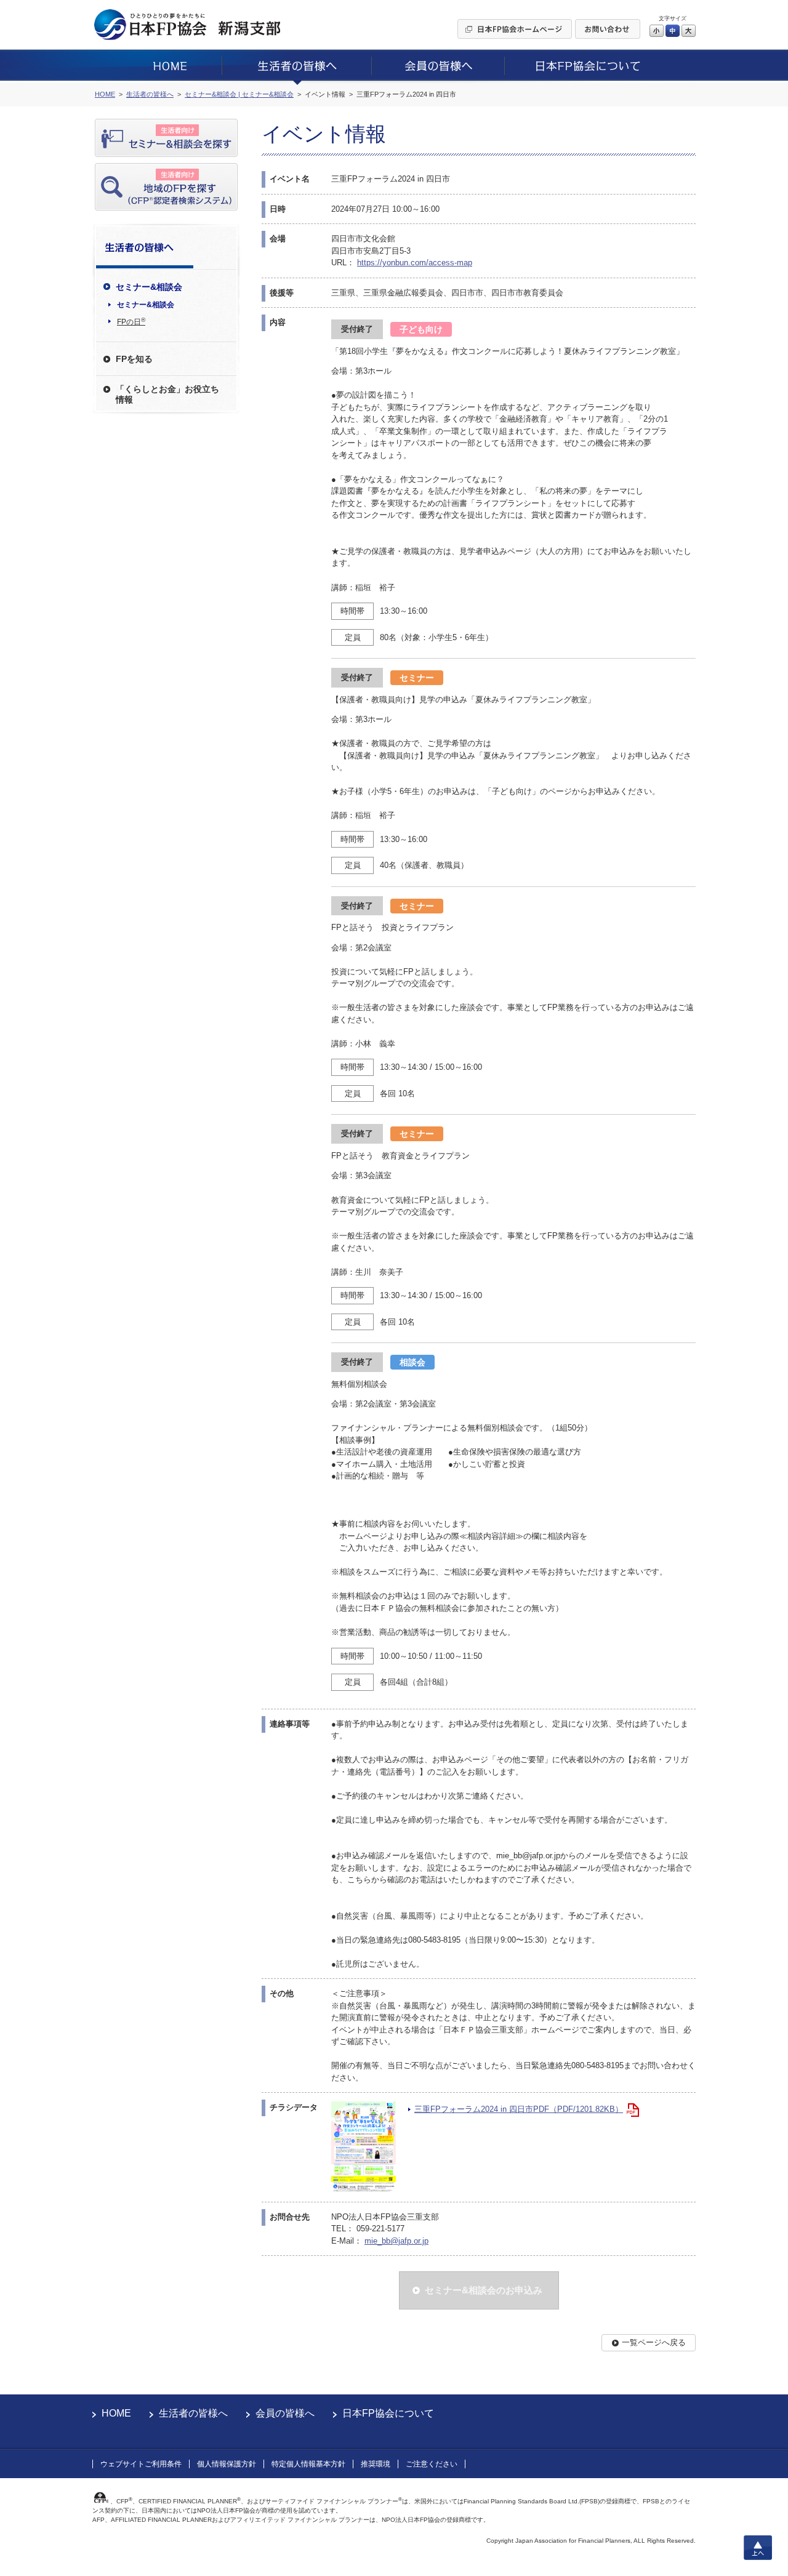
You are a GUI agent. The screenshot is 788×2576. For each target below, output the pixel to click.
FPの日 (131, 321)
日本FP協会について (388, 2413)
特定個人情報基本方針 (308, 2464)
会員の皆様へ (285, 2413)
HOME (116, 2413)
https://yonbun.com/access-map (415, 263)
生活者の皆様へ (193, 2413)
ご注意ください (432, 2464)
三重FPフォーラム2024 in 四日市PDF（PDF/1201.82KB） (519, 2109)
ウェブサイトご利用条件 (141, 2464)
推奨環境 (376, 2464)
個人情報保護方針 (227, 2464)
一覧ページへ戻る (654, 2342)
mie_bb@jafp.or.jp (396, 2241)
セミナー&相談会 (146, 305)
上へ (758, 2548)
